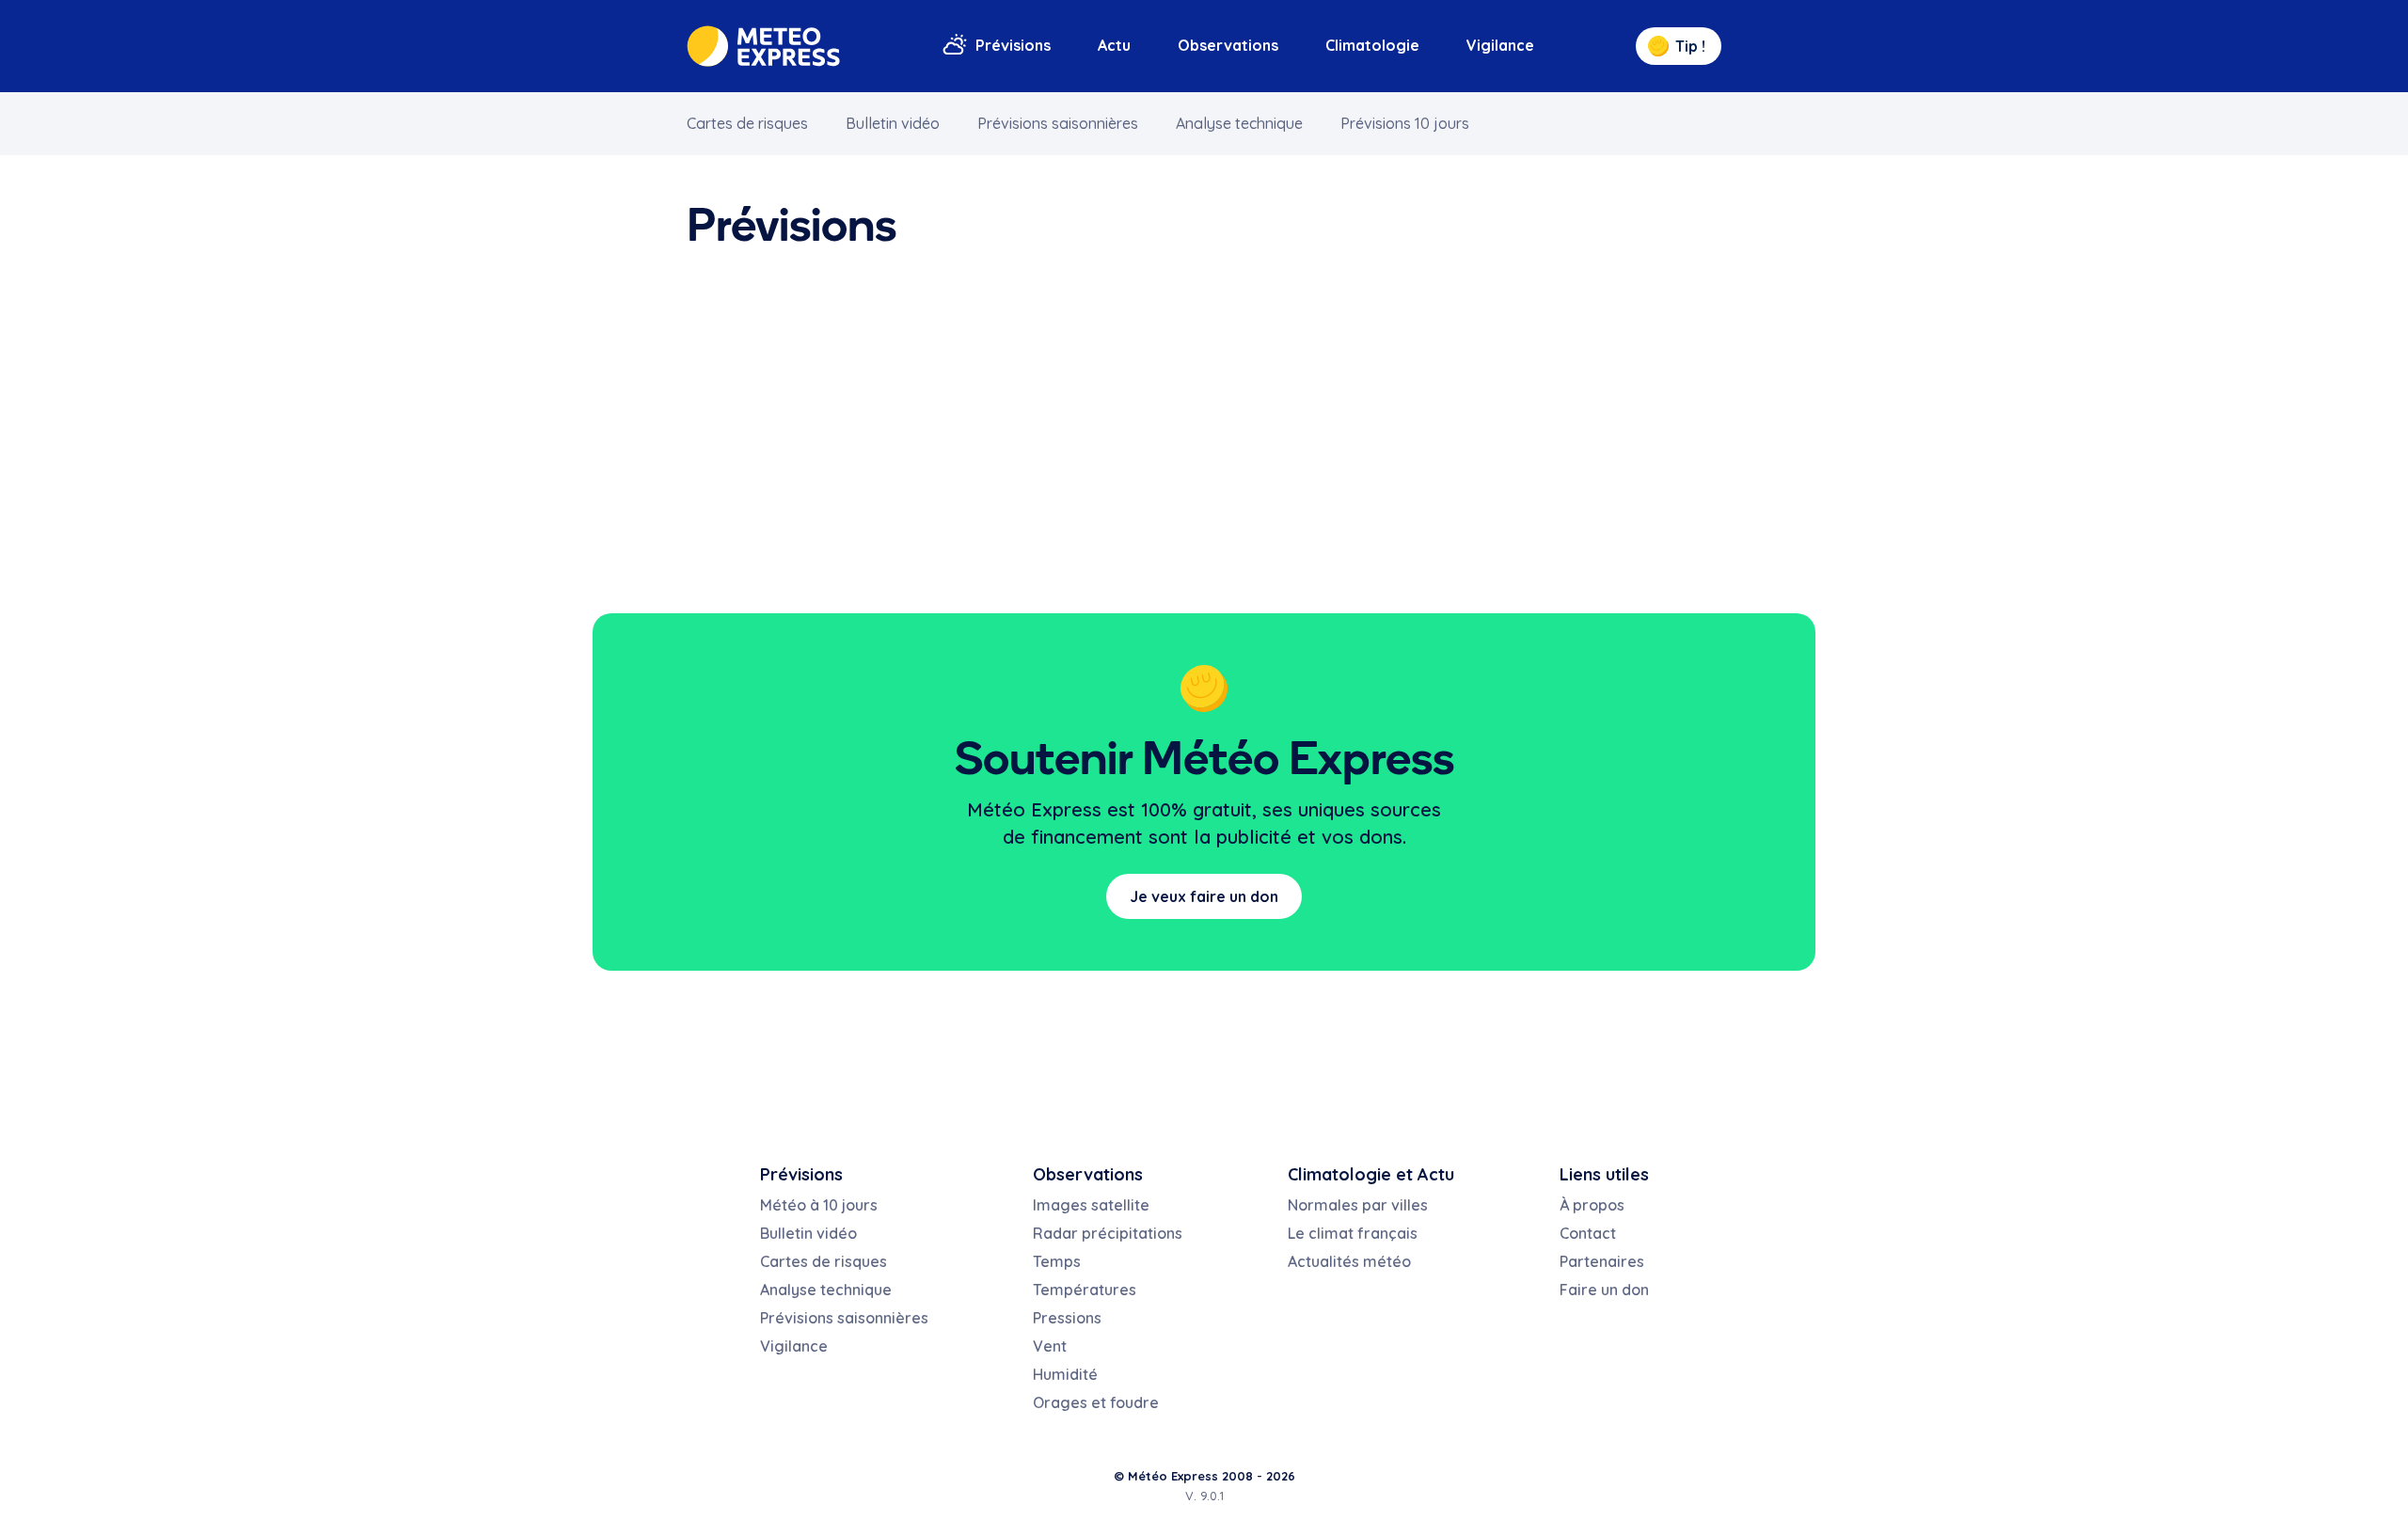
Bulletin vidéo (893, 123)
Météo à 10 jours (819, 1205)
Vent (1050, 1346)
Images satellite (1091, 1205)
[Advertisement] (1204, 435)
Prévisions (1013, 45)
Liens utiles (1604, 1174)
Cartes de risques (747, 123)
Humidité (1065, 1374)
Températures (1085, 1290)
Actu (1114, 45)
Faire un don (1604, 1290)
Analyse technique (1239, 123)
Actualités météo (1349, 1261)
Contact (1588, 1233)
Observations (1228, 45)
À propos (1592, 1205)
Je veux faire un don (1204, 896)
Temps (1057, 1261)
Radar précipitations (1108, 1233)
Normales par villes (1358, 1205)
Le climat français (1353, 1233)
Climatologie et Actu (1371, 1174)
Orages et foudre (1096, 1402)
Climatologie (1372, 45)
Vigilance (1500, 45)
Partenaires (1602, 1261)
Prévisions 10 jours (1405, 123)
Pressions (1067, 1318)
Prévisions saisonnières (1058, 123)
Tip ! (1690, 46)
